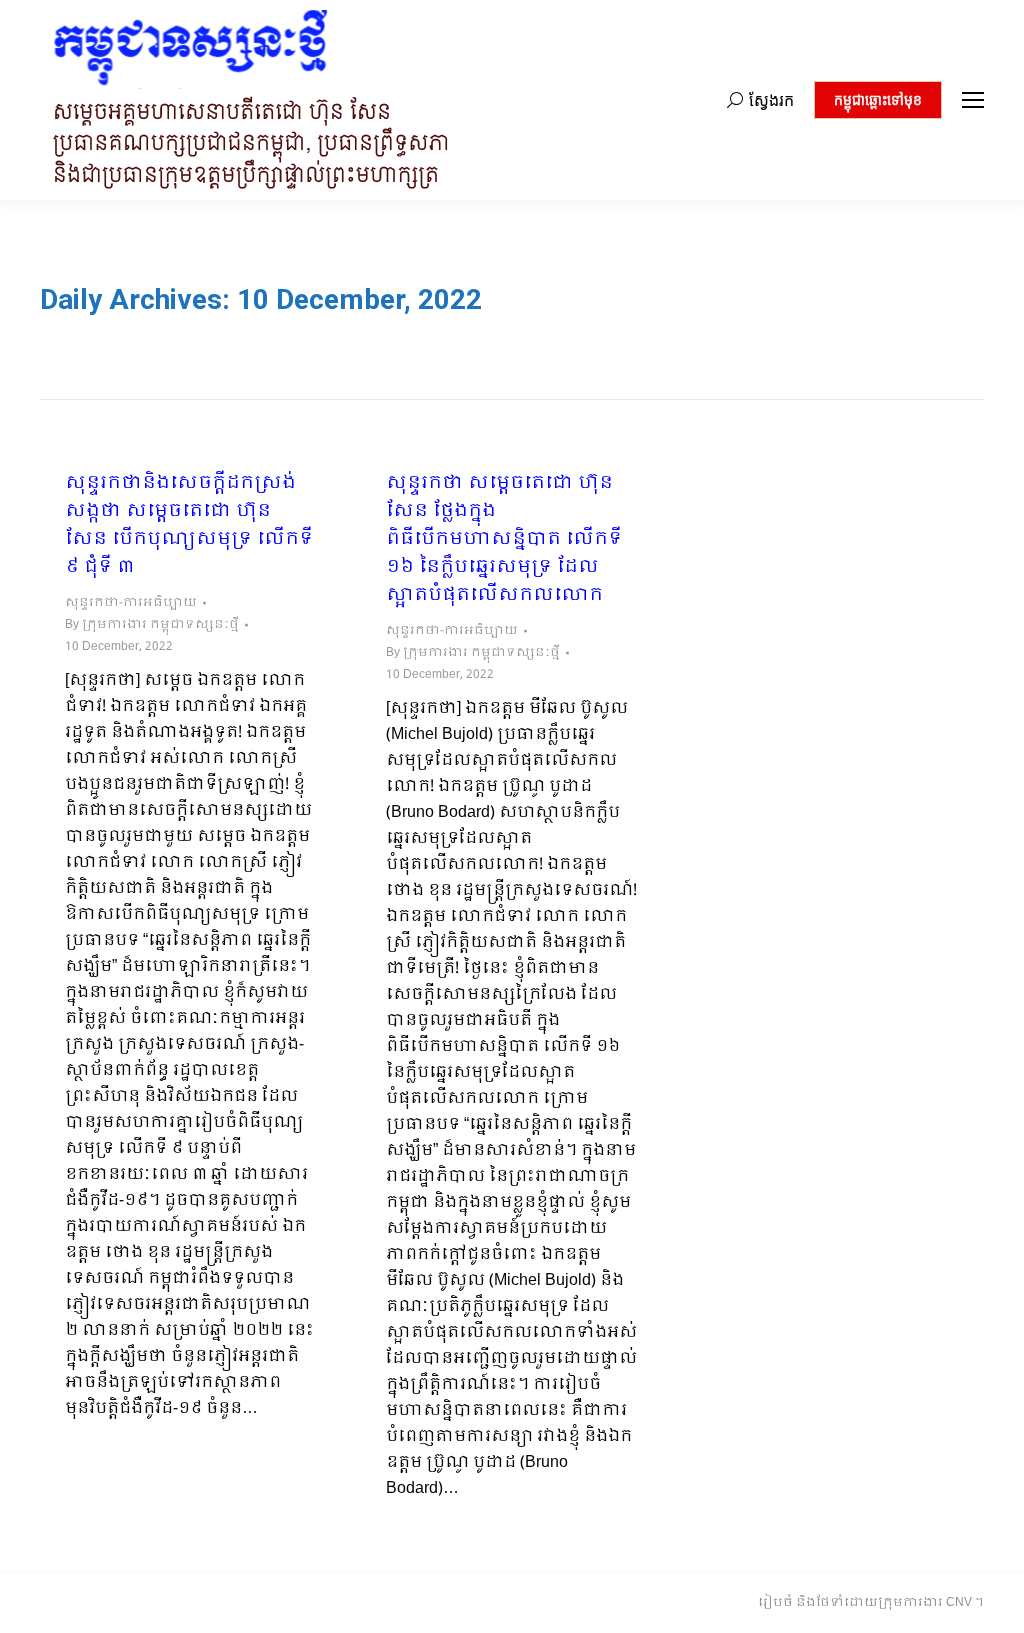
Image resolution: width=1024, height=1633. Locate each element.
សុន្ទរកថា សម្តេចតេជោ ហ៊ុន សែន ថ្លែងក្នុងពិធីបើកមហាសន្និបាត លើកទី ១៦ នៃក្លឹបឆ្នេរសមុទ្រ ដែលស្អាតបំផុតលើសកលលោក (504, 540)
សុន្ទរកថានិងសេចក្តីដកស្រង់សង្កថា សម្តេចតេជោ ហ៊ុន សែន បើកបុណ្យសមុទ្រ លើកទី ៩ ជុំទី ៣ (189, 526)
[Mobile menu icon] (973, 100)
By (152, 625)
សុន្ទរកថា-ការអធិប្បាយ (131, 603)
